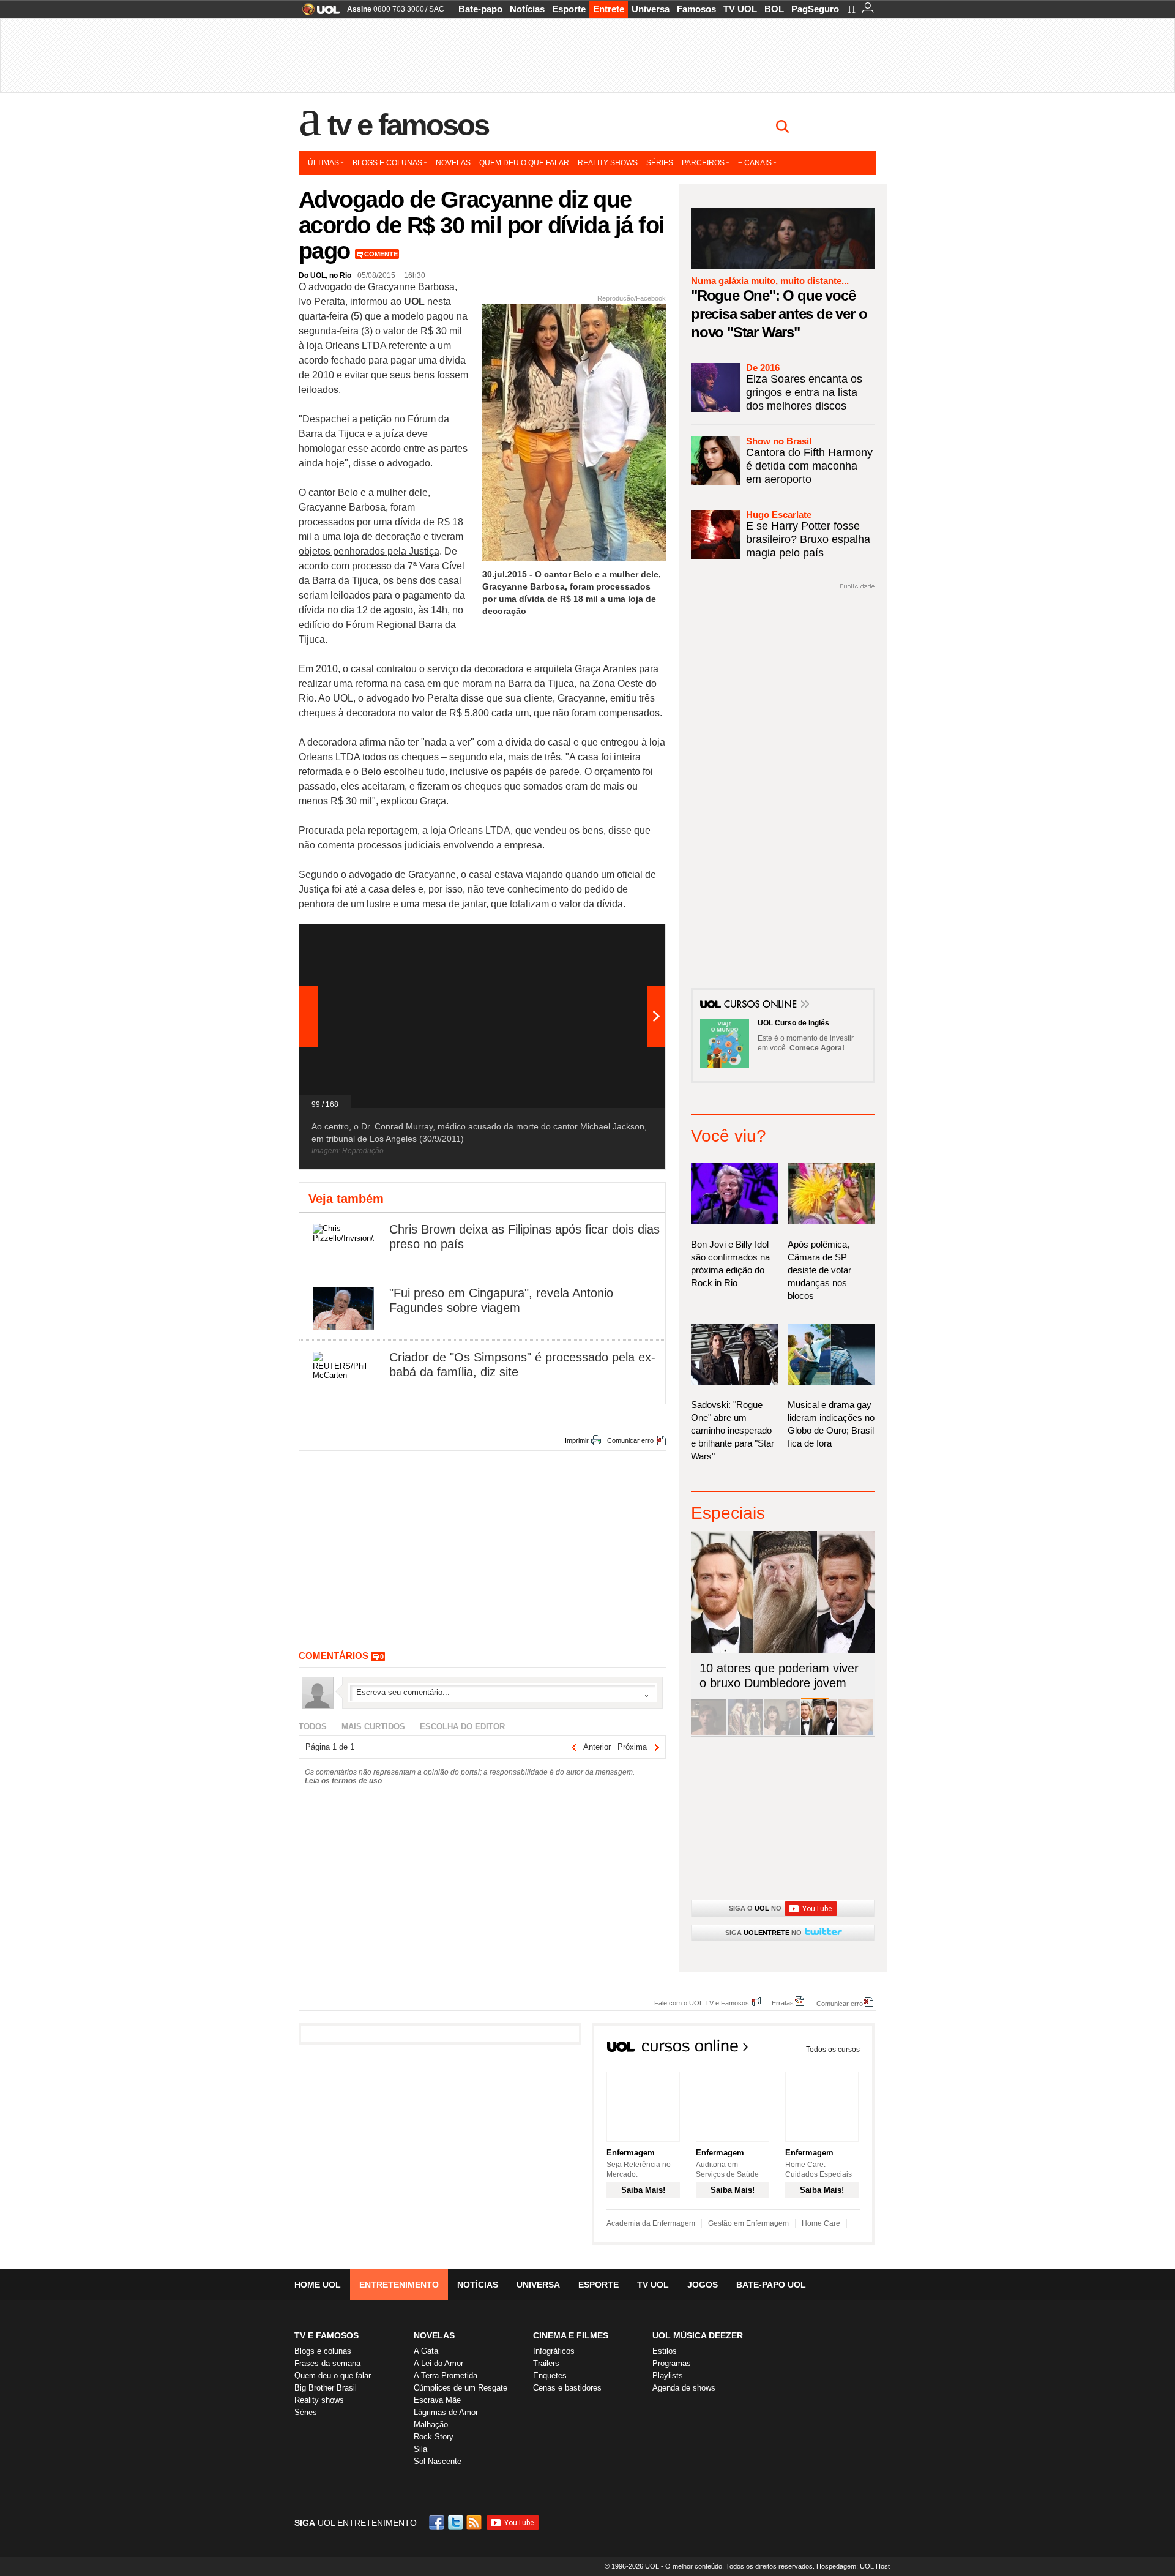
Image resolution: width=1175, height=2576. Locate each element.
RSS (475, 2522)
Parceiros (703, 163)
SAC (437, 9)
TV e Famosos (408, 125)
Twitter (457, 2522)
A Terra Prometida (446, 2376)
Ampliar (626, 940)
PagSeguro (815, 9)
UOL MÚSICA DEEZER (698, 2335)
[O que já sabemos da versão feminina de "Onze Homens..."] (745, 1733)
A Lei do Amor (438, 2363)
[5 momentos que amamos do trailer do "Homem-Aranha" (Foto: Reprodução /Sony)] (709, 1733)
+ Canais (755, 163)
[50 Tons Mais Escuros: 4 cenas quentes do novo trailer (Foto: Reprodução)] (782, 1733)
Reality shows (608, 163)
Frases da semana (327, 2363)
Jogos (703, 2285)
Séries (660, 163)
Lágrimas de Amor (446, 2412)
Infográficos (554, 2351)
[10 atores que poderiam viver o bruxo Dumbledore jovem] (819, 1733)
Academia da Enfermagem (651, 2223)
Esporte (569, 9)
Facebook (438, 2522)
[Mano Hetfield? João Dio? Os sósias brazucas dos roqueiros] (856, 1733)
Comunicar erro (630, 1440)
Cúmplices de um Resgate (461, 2388)
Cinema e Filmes (571, 2335)
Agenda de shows (684, 2388)
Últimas (323, 163)
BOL (774, 9)
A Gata (426, 2351)
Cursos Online (761, 1005)
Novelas (453, 163)
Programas (672, 2363)
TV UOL (740, 9)
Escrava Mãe (437, 2400)
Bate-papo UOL (771, 2285)
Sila (420, 2449)
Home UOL (318, 2285)
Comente (381, 254)
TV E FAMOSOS (326, 2335)
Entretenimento (399, 2285)
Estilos (665, 2351)
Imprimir (577, 1440)
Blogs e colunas (387, 163)
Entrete (609, 9)
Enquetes (550, 2376)
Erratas (783, 2003)
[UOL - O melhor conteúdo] (317, 13)
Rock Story (434, 2437)
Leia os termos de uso (343, 1781)
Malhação (431, 2424)
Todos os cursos (833, 2050)
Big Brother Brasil (326, 2388)
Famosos (696, 9)
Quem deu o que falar (524, 163)
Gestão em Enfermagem (748, 2223)
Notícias (527, 9)
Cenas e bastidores (567, 2388)
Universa (651, 9)
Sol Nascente (438, 2461)
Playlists (668, 2376)
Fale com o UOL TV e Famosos (702, 2003)
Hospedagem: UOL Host (853, 2566)
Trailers (546, 2363)
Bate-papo (480, 9)
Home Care (821, 2223)
